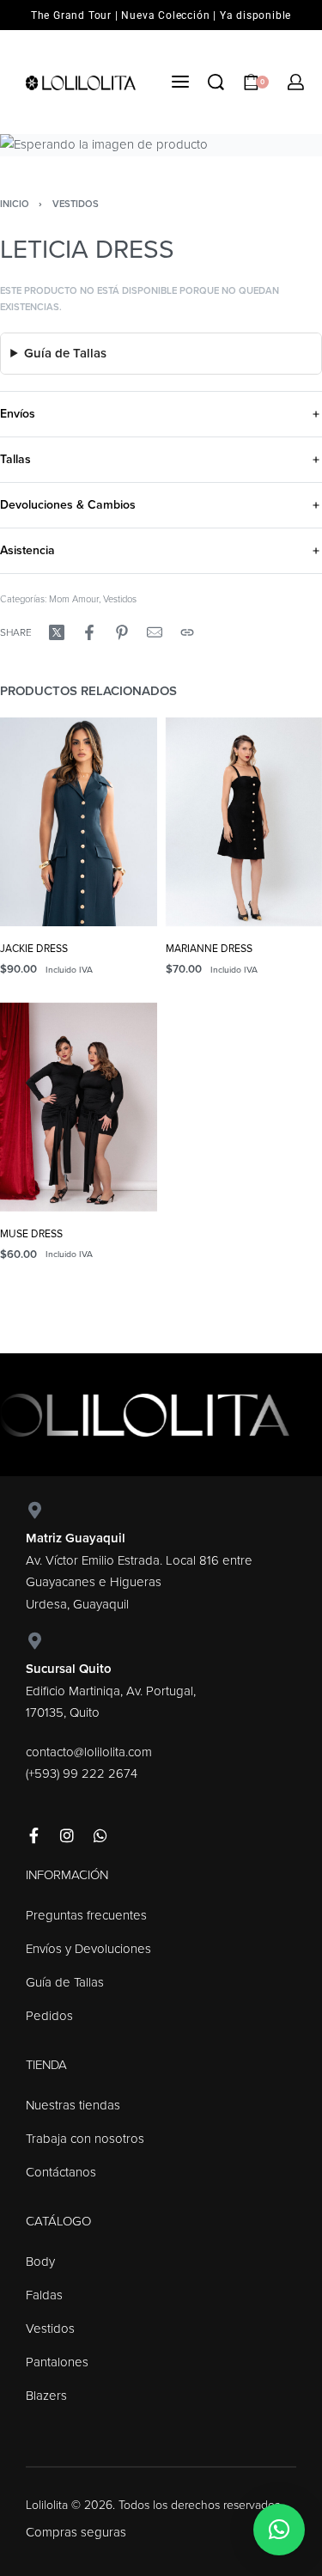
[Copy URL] (187, 632)
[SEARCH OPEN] (216, 82)
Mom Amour (74, 599)
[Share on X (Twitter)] (57, 632)
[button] (279, 2530)
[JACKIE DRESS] (79, 822)
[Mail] (155, 632)
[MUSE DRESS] (79, 1107)
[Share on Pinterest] (122, 632)
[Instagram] (67, 1835)
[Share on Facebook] (89, 632)
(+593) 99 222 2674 (82, 1773)
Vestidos (76, 204)
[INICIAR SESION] (296, 82)
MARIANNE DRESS (209, 949)
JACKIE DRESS (34, 949)
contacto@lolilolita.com (89, 1752)
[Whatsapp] (100, 1835)
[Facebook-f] (33, 1835)
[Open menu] (180, 82)
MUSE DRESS (31, 1234)
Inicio (15, 204)
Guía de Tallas (65, 353)
